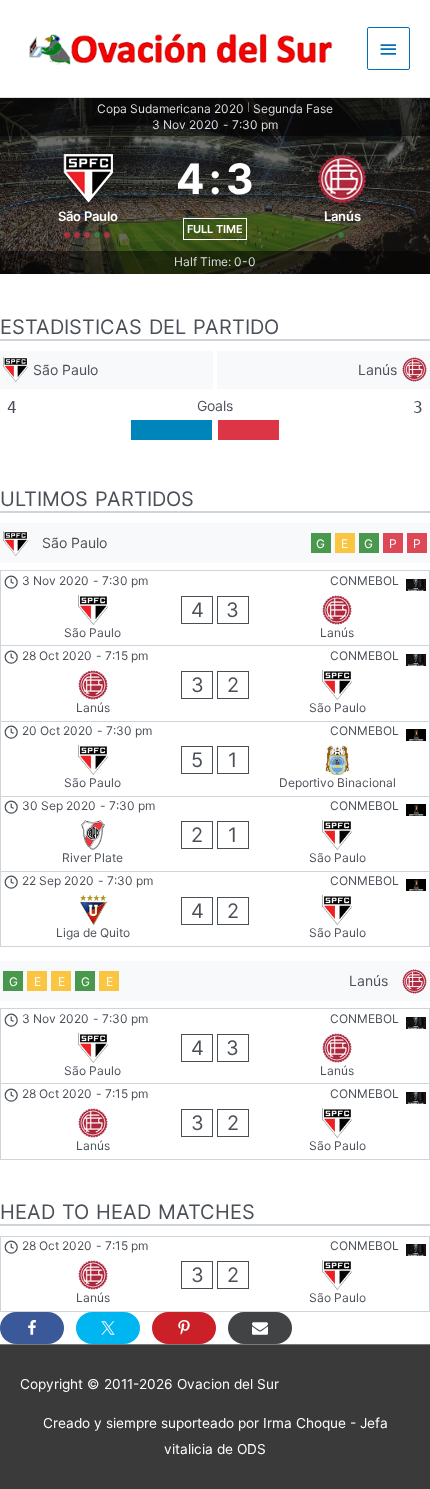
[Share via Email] (260, 1328)
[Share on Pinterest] (184, 1328)
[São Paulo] (106, 370)
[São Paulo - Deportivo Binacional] (215, 759)
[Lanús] (323, 370)
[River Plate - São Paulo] (215, 834)
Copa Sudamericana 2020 (170, 108)
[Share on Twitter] (108, 1328)
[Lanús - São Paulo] (215, 683)
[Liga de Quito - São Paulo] (215, 909)
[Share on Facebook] (32, 1328)
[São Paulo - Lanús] (215, 608)
